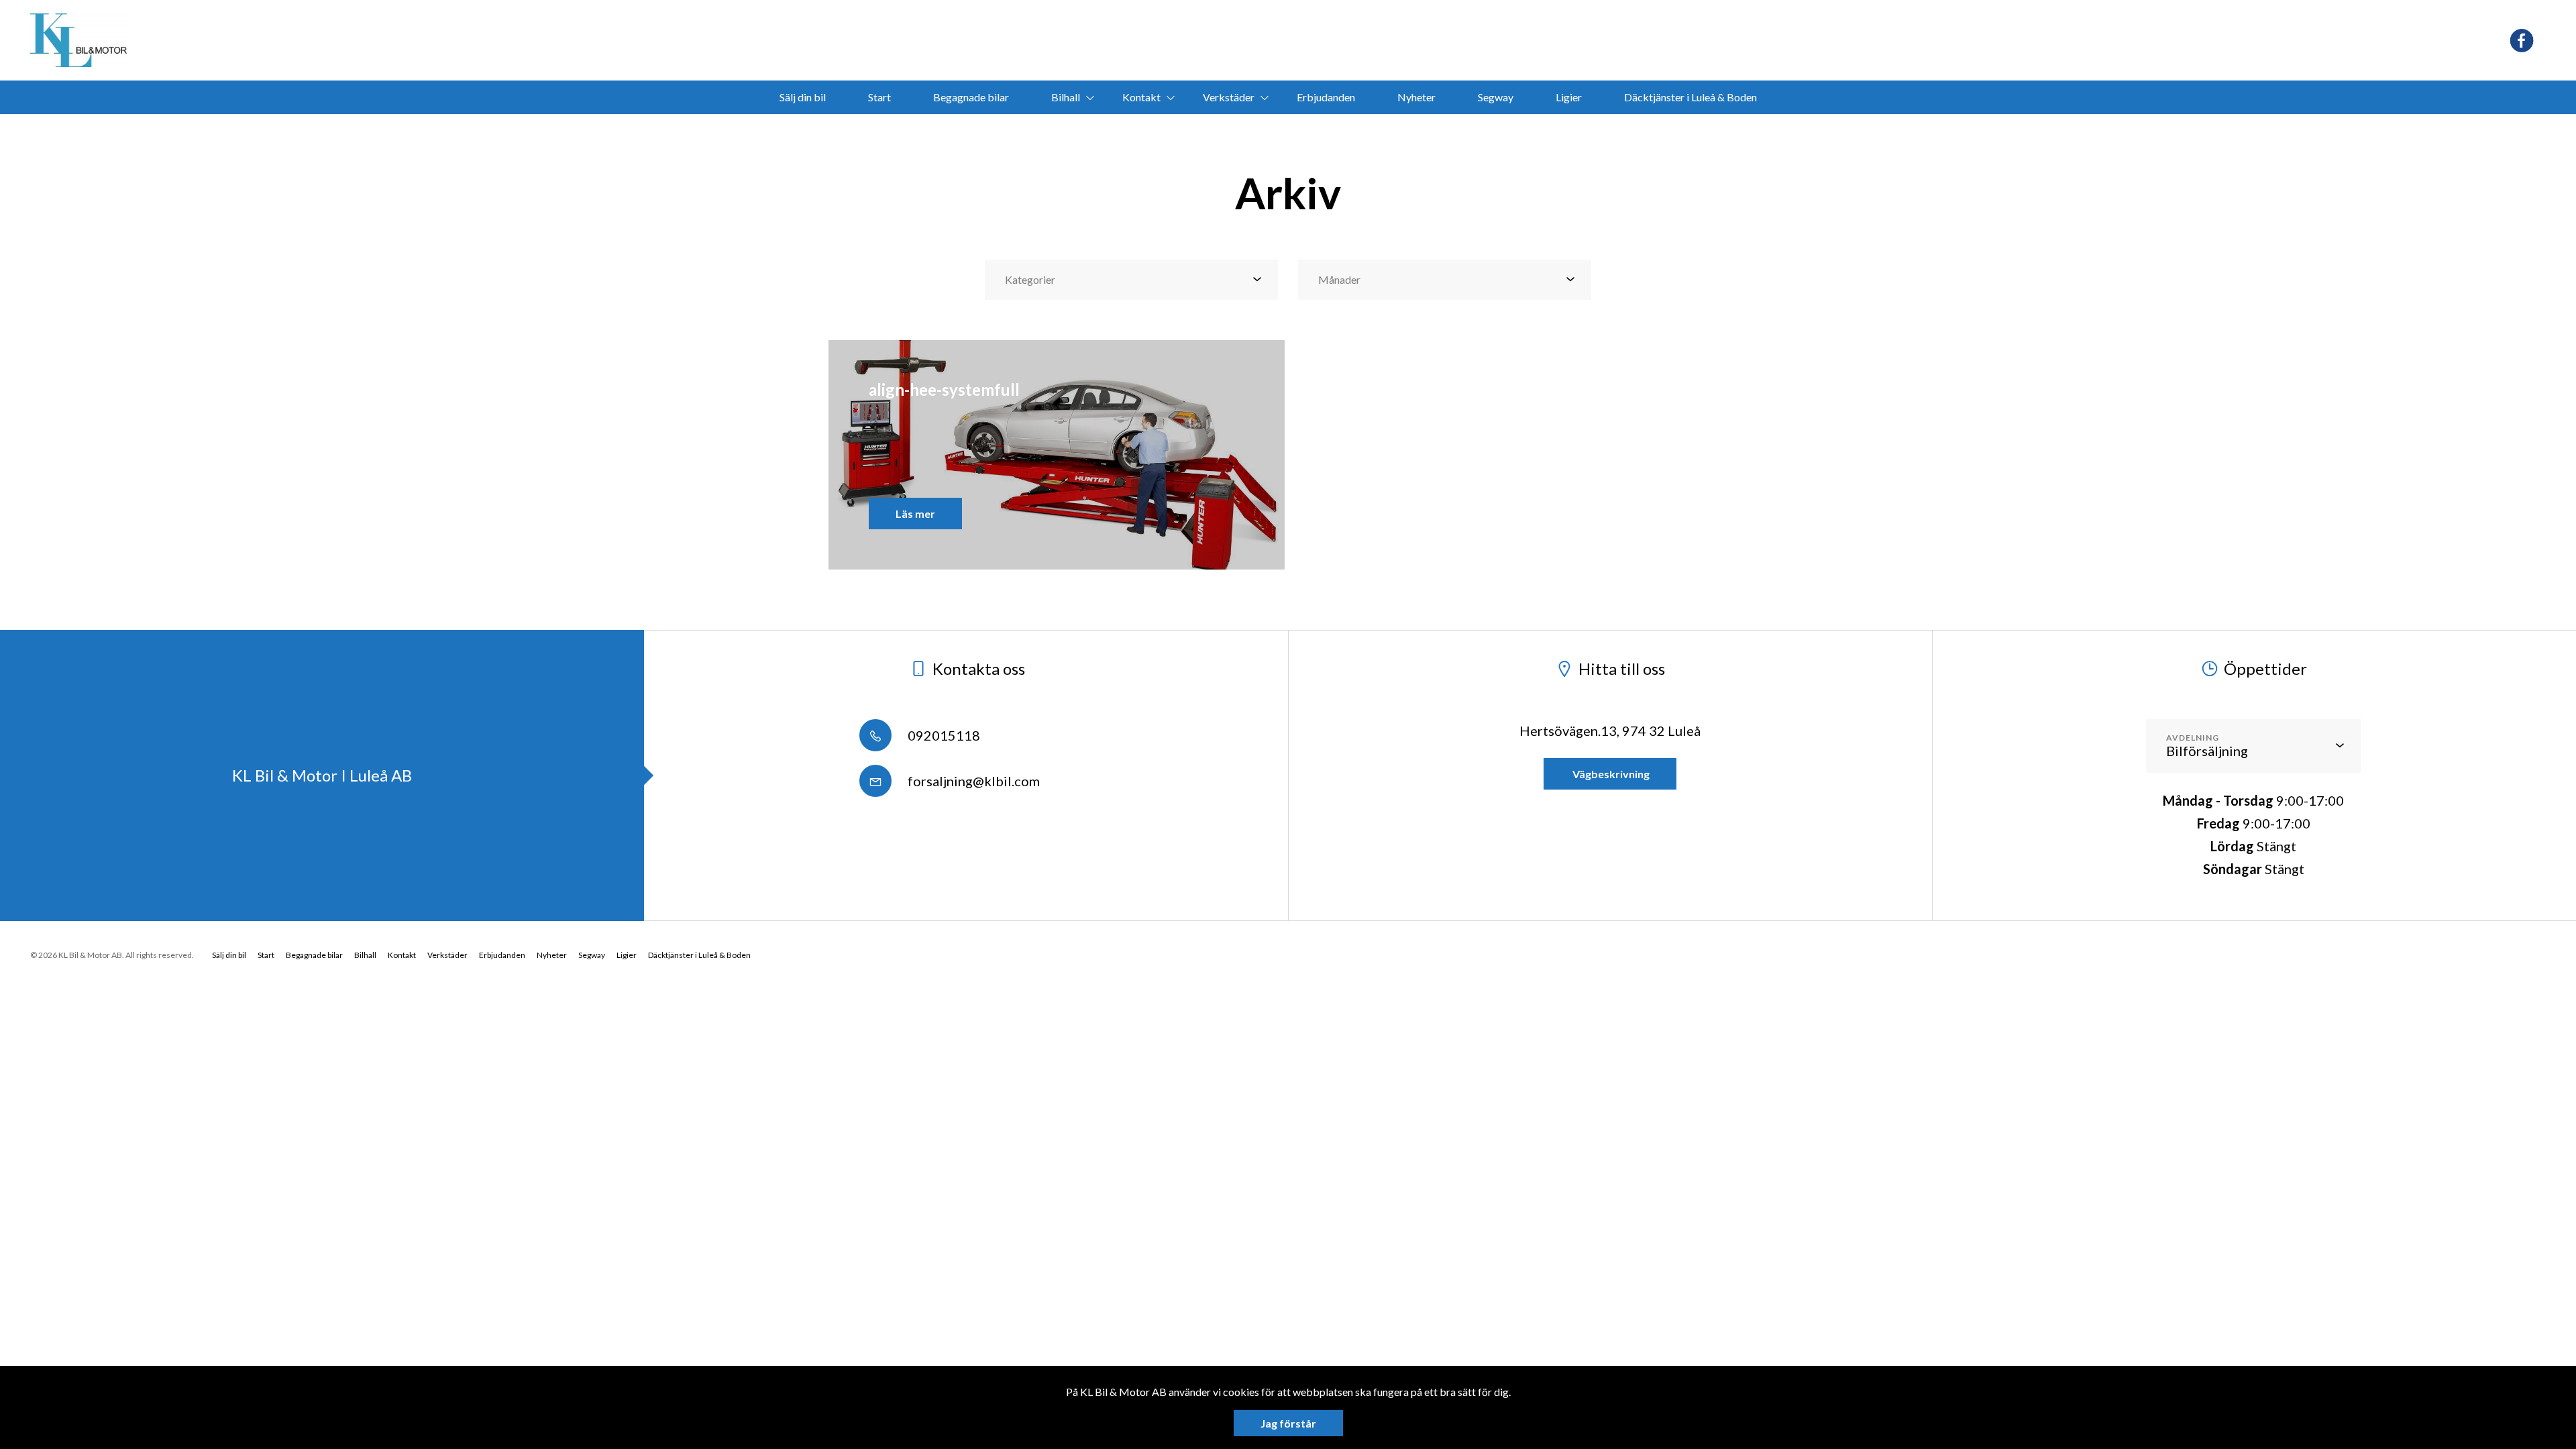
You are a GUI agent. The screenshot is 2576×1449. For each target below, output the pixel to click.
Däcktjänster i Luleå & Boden (1690, 97)
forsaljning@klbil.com (972, 781)
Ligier (1569, 97)
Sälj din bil (803, 97)
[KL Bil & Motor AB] (78, 40)
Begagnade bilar (971, 97)
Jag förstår (1288, 1423)
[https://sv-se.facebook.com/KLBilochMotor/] (2522, 41)
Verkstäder (1229, 97)
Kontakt (1141, 97)
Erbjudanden (1326, 97)
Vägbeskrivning (1610, 774)
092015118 (943, 735)
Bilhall (1066, 97)
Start (879, 97)
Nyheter (1416, 97)
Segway (1496, 97)
